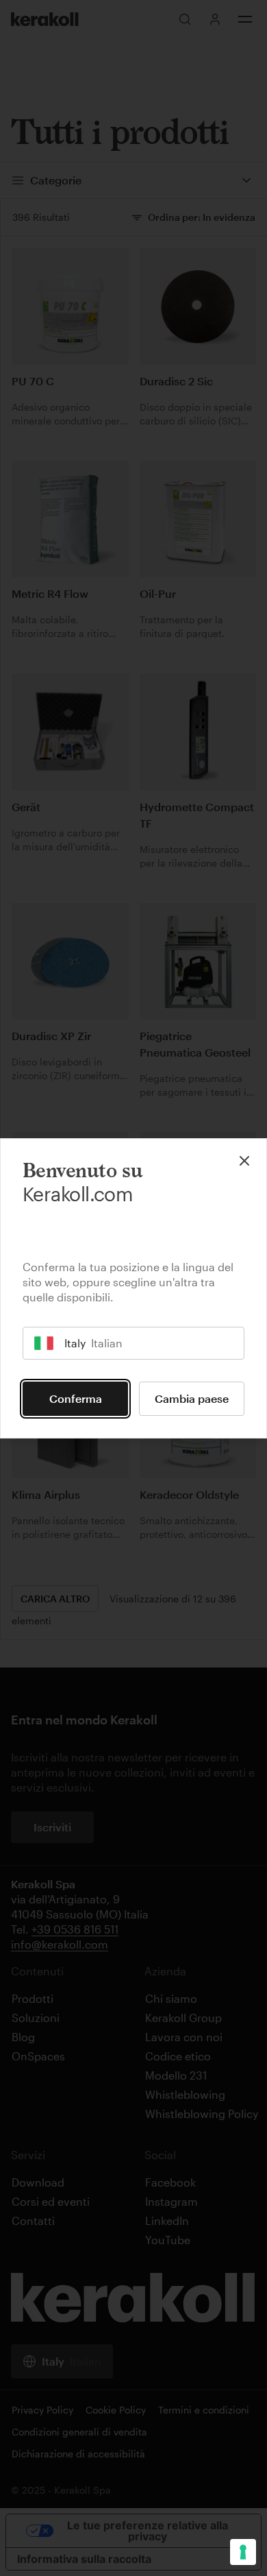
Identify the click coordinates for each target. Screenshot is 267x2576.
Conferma (76, 1398)
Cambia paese (192, 1398)
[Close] (244, 1161)
